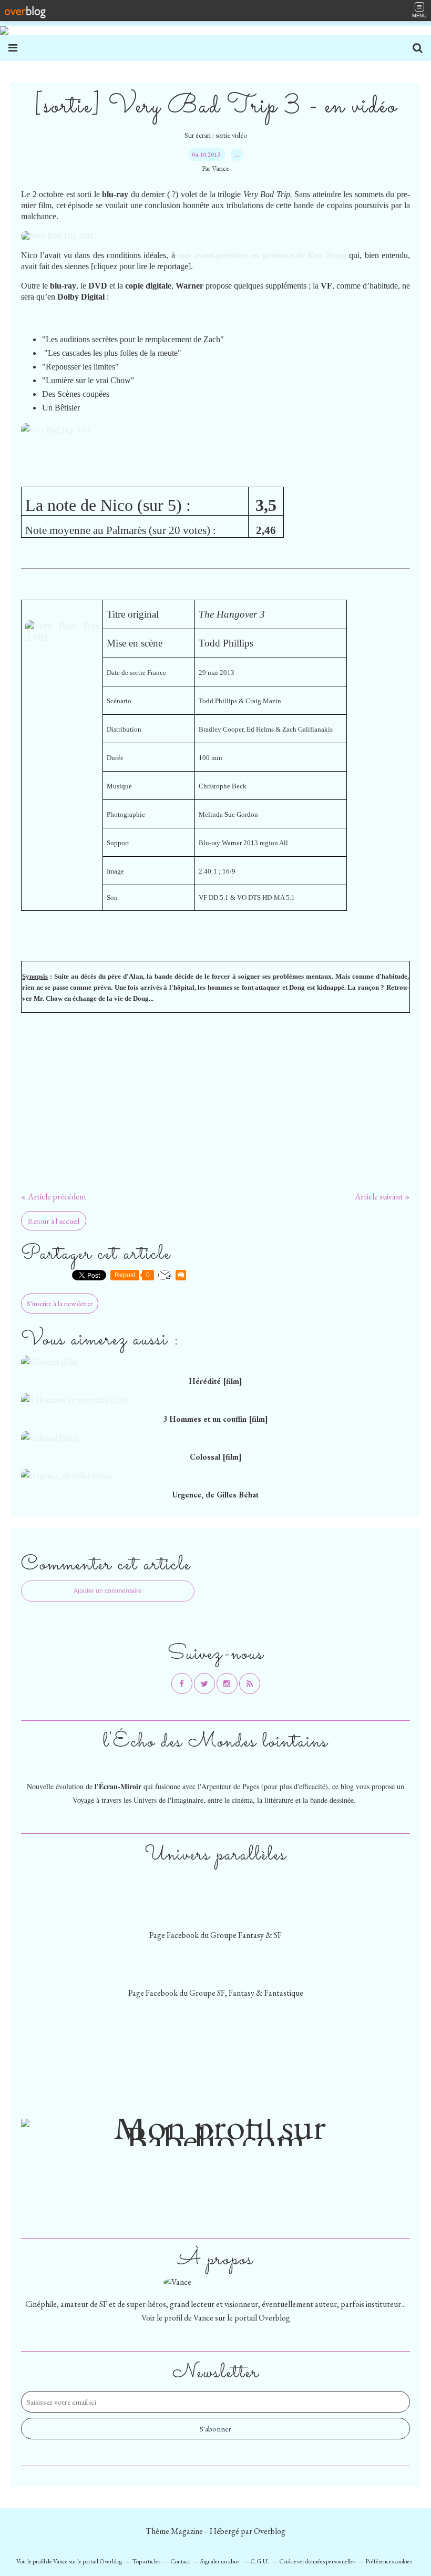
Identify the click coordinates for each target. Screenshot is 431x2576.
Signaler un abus (220, 2561)
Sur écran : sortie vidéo (216, 135)
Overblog (270, 2531)
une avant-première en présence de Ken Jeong (262, 255)
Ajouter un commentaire (108, 1591)
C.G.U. (260, 2561)
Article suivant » (382, 1197)
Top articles (146, 2561)
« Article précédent (54, 1197)
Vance (203, 2318)
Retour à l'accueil (54, 1221)
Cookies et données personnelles (317, 2561)
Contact (180, 2561)
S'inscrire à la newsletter (60, 1304)
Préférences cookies (389, 2561)
